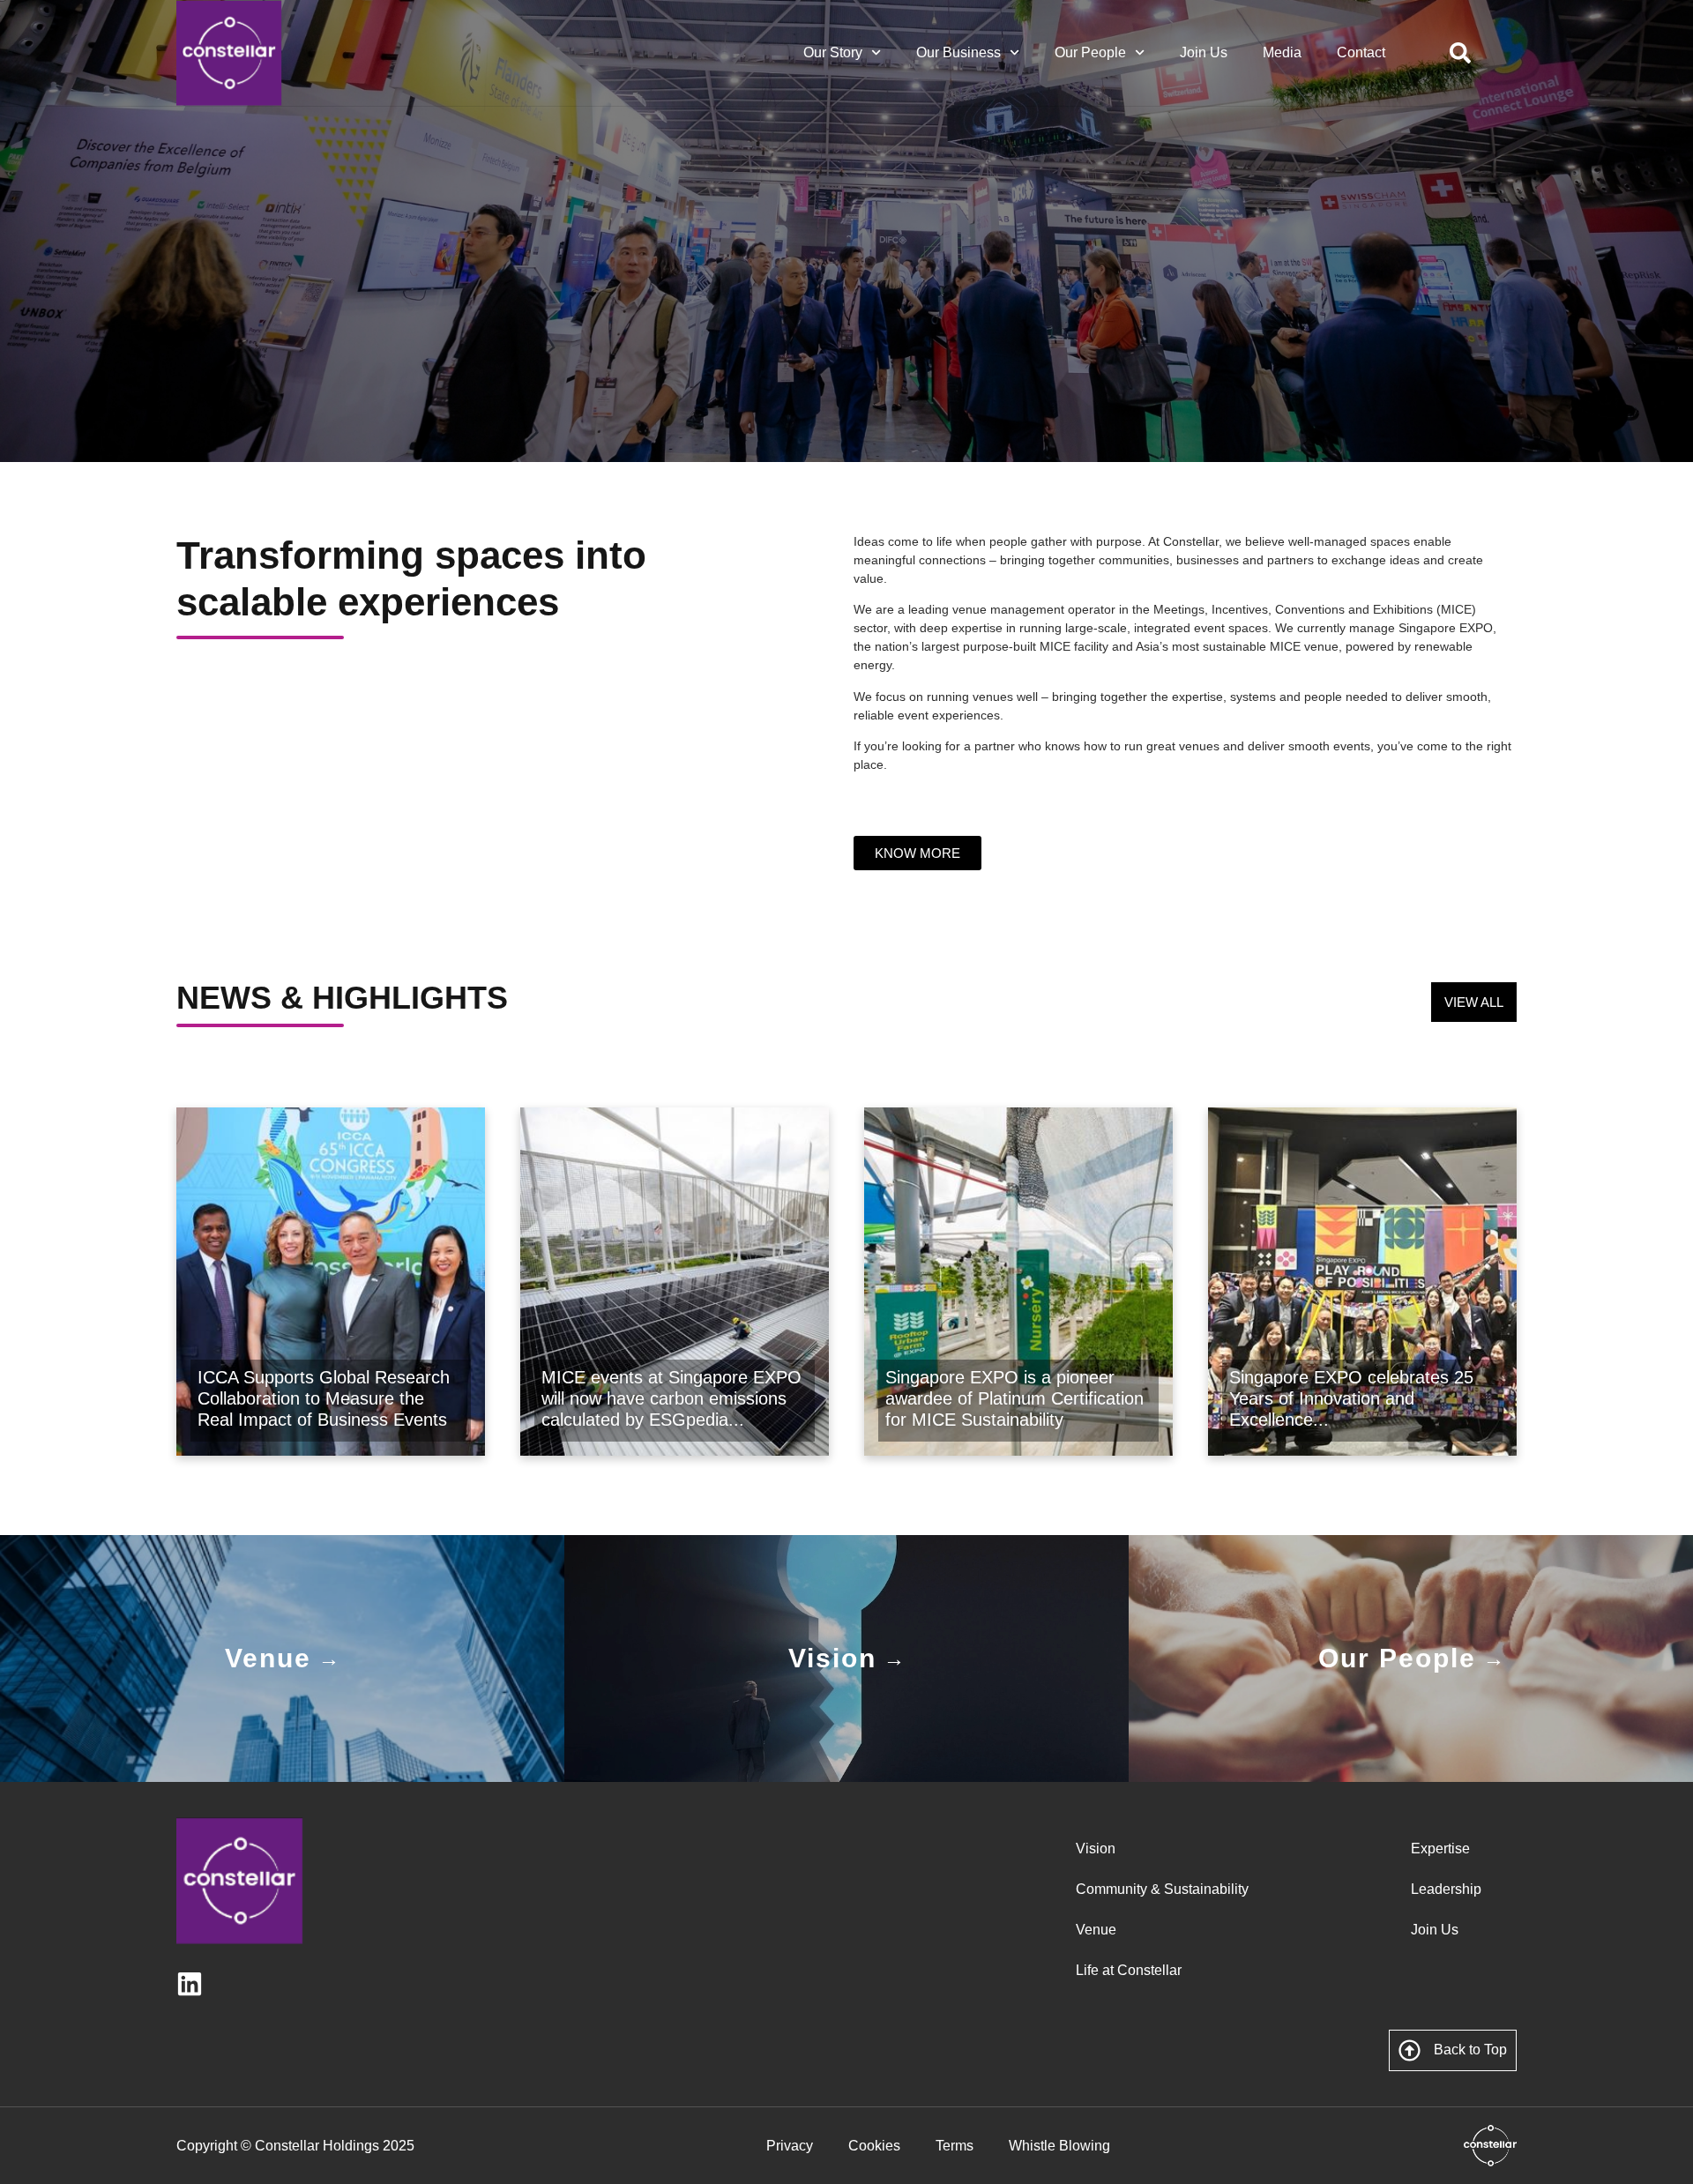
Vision (1096, 1849)
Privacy (790, 2146)
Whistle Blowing (1059, 2146)
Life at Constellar (1129, 1970)
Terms (955, 2146)
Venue (1096, 1930)
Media (1282, 52)
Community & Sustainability (1162, 1889)
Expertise (1440, 1849)
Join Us (1204, 52)
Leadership (1446, 1889)
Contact (1361, 52)
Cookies (874, 2146)
